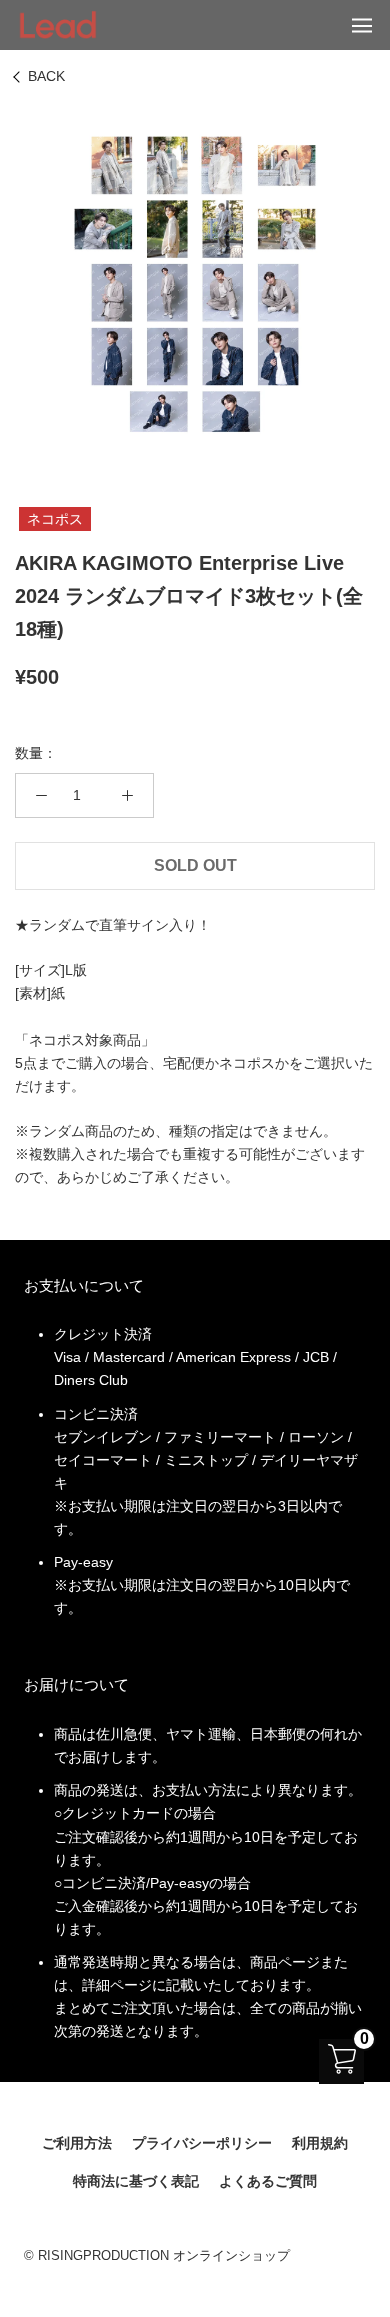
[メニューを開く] (362, 25)
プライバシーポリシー (202, 2143)
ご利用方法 (77, 2143)
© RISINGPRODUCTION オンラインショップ (157, 2255)
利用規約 (320, 2143)
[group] (195, 284)
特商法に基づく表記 (136, 2181)
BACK (46, 76)
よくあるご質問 (268, 2181)
